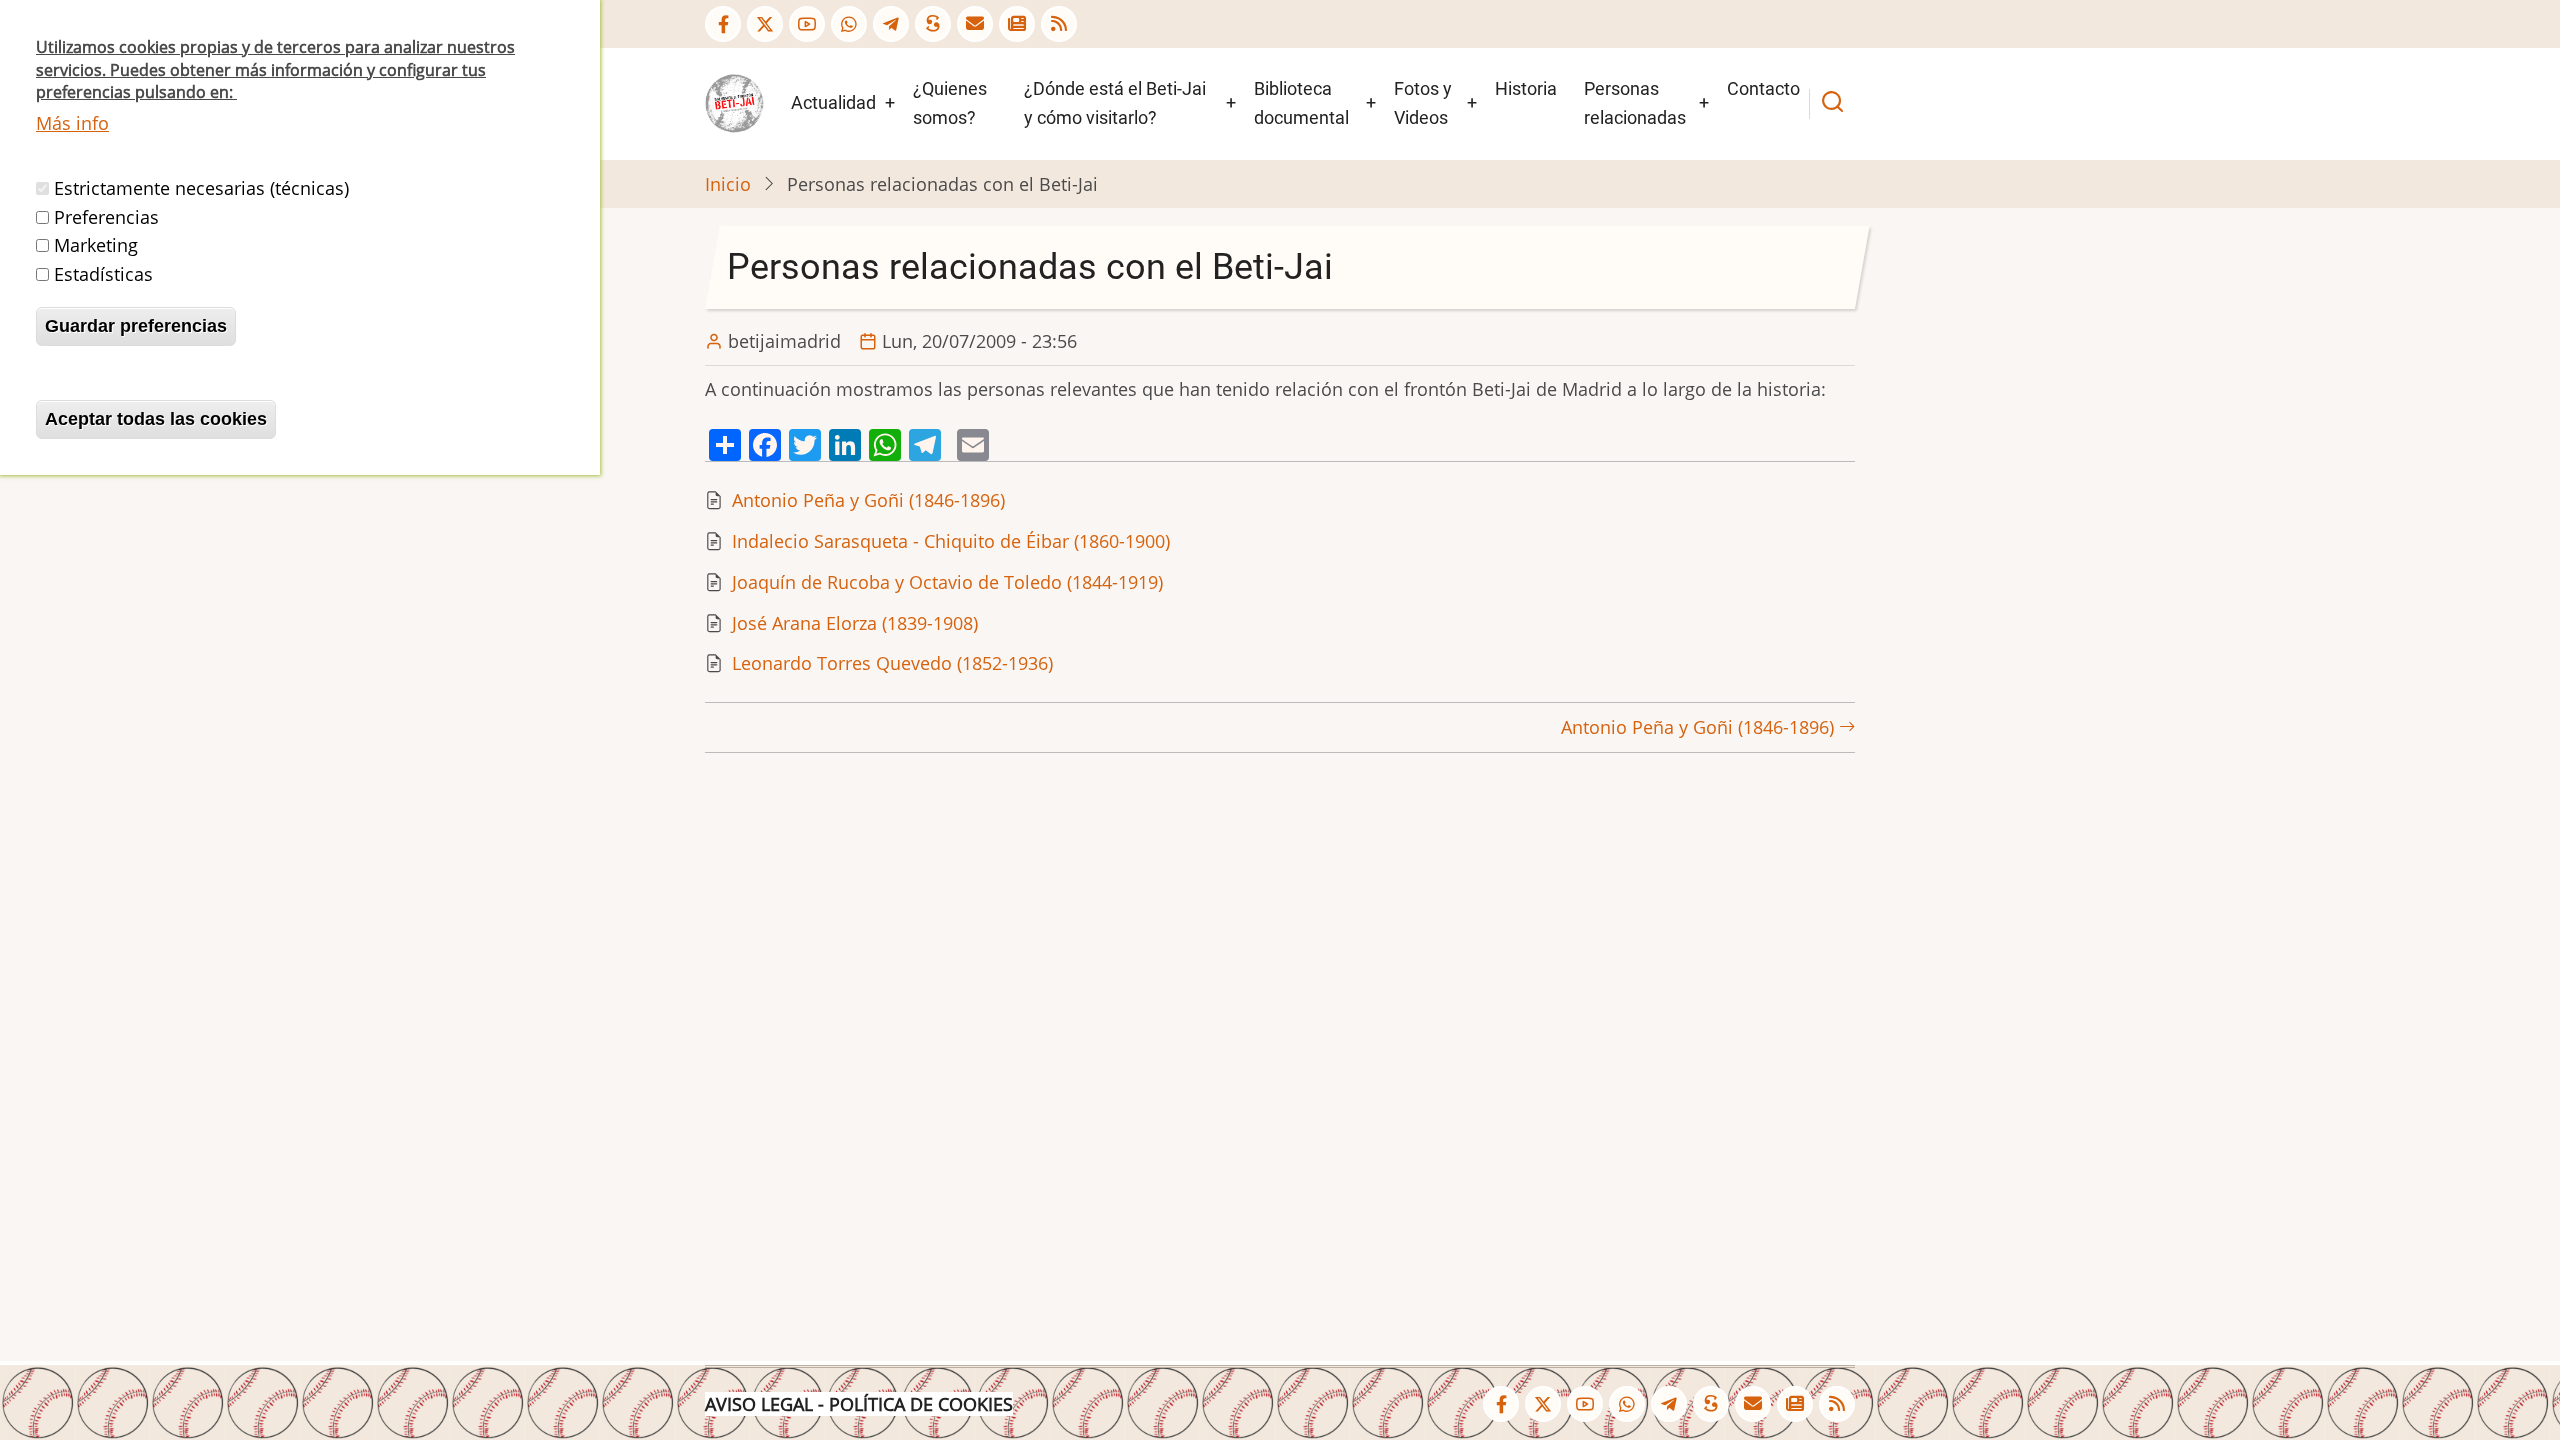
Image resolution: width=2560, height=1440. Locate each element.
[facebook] (723, 24)
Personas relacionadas (1635, 103)
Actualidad (833, 102)
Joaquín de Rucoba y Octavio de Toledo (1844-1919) (947, 582)
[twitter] (765, 24)
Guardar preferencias (136, 326)
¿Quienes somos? (950, 103)
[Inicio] (734, 102)
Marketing (96, 245)
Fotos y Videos (1423, 103)
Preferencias (106, 217)
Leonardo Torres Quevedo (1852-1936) (892, 663)
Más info (72, 123)
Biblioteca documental (1301, 103)
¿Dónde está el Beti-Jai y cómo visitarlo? (1115, 103)
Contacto (1763, 88)
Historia (1526, 88)
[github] (849, 24)
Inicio (728, 184)
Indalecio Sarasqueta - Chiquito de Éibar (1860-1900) (951, 541)
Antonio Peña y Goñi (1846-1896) (868, 500)
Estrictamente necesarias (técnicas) (201, 188)
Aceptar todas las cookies (156, 419)
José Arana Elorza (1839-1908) (855, 623)
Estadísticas (103, 274)
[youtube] (807, 24)
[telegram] (891, 24)
